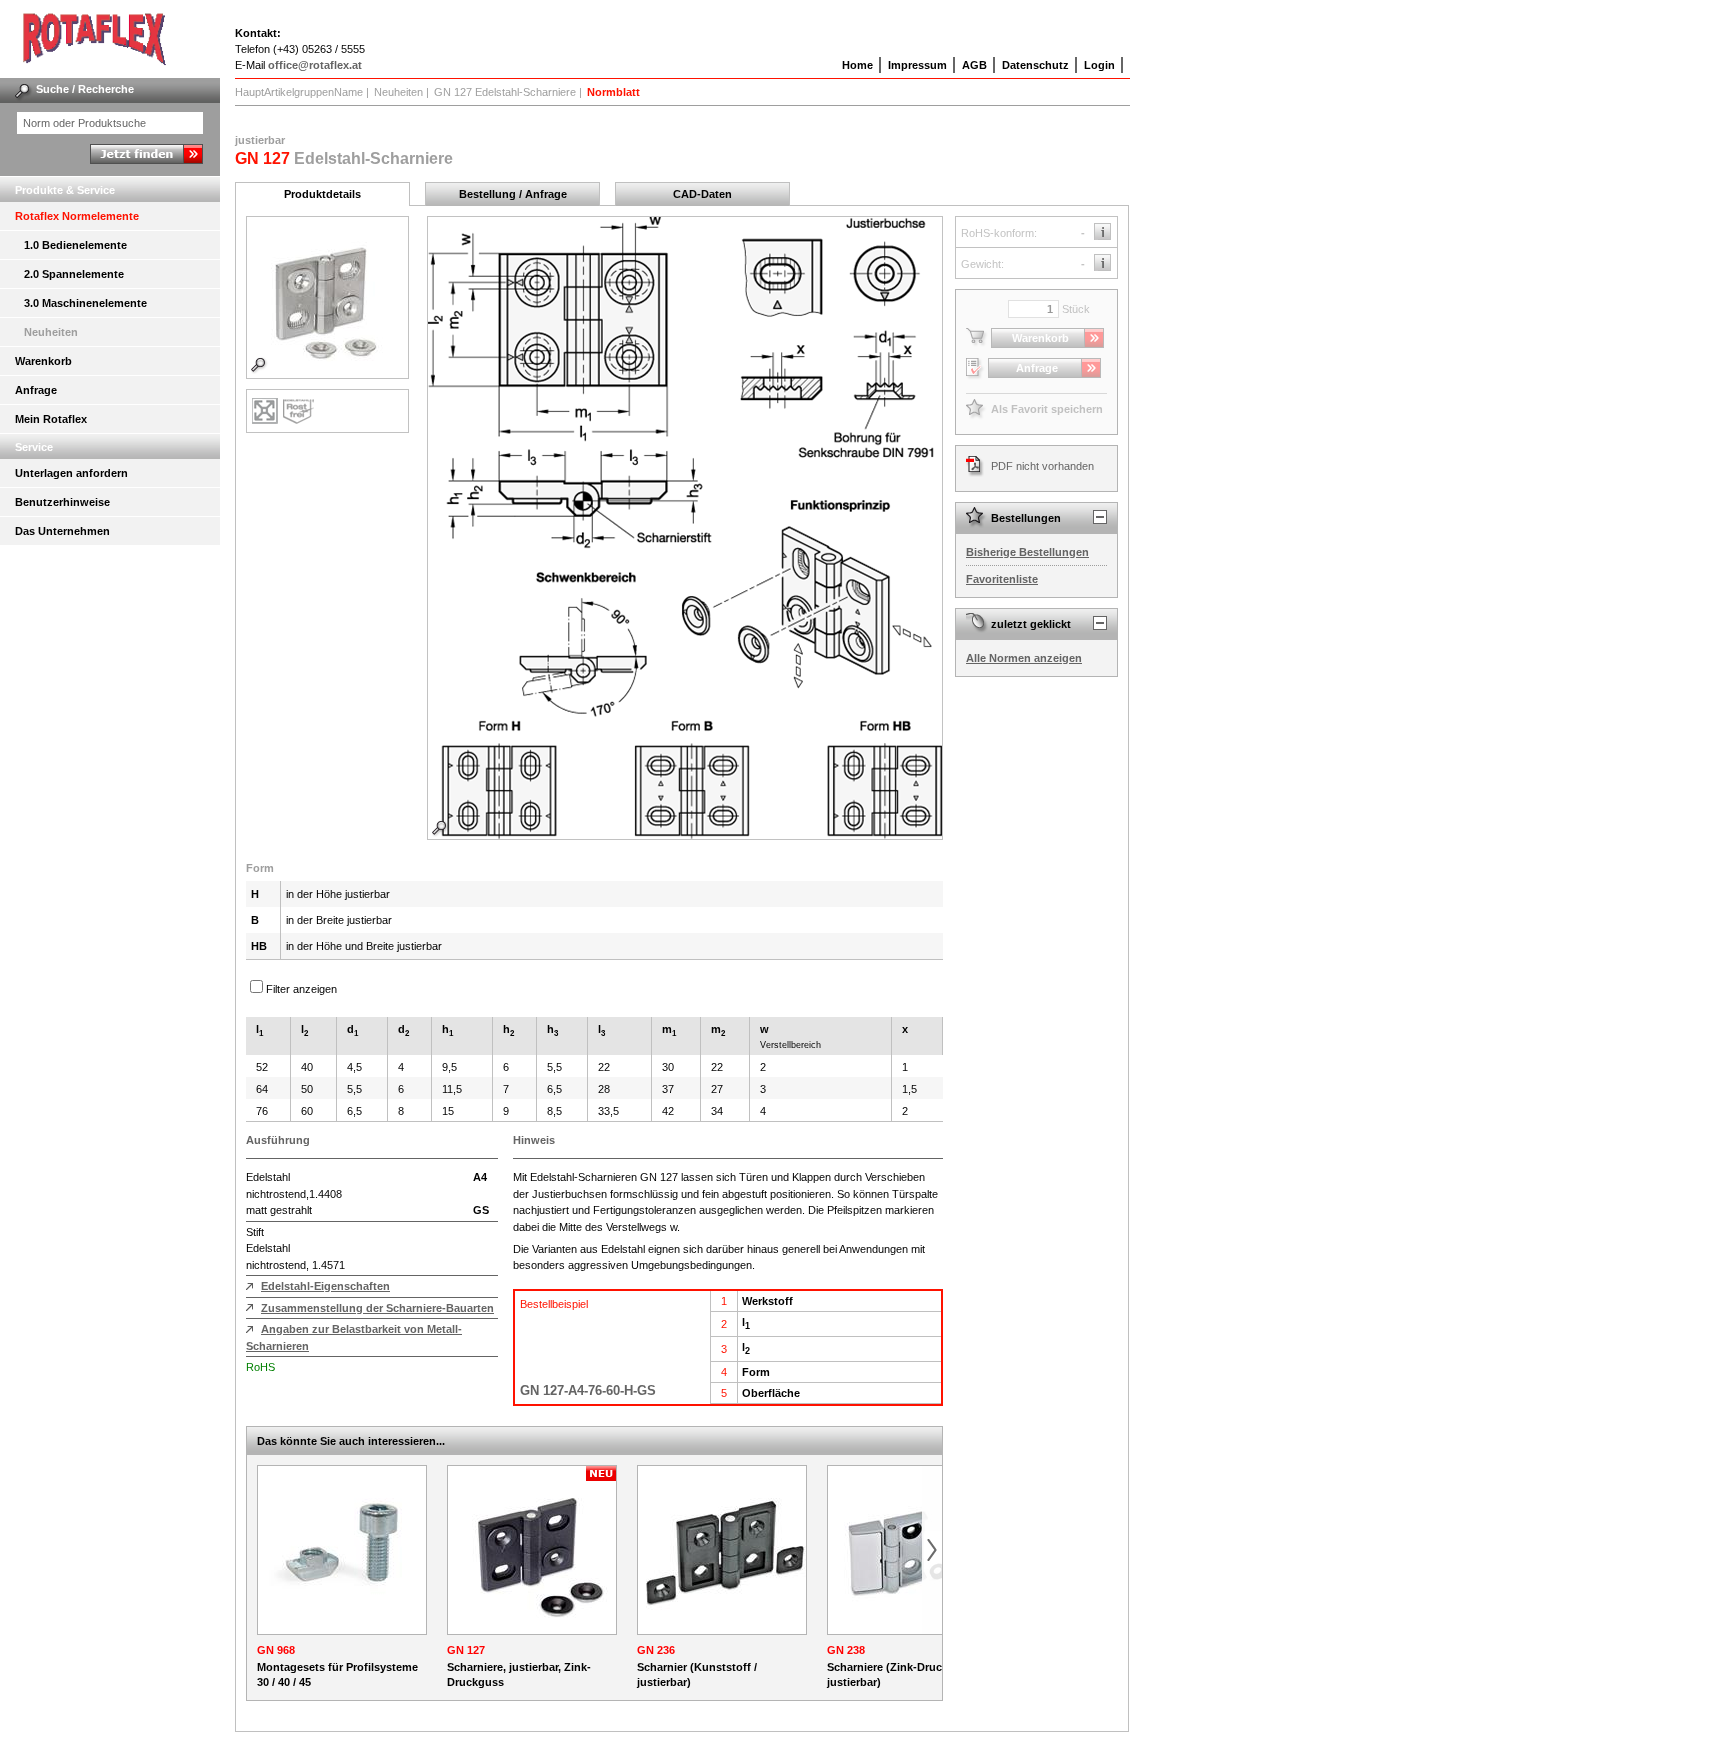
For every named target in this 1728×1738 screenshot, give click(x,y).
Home (857, 65)
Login (1099, 65)
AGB (974, 65)
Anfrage (36, 390)
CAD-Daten (702, 194)
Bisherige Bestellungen (1027, 552)
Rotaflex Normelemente (77, 216)
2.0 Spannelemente (74, 274)
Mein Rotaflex (51, 419)
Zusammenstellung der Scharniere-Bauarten (377, 1308)
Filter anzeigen (301, 989)
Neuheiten (51, 332)
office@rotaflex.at (315, 65)
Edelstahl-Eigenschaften (325, 1286)
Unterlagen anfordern (71, 473)
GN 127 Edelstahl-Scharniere (505, 92)
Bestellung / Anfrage (513, 194)
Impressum (917, 65)
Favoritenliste (1002, 579)
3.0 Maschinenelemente (85, 303)
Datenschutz (1035, 65)
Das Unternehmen (62, 531)
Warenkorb (43, 361)
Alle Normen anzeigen (1024, 658)
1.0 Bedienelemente (75, 245)
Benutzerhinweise (62, 502)
